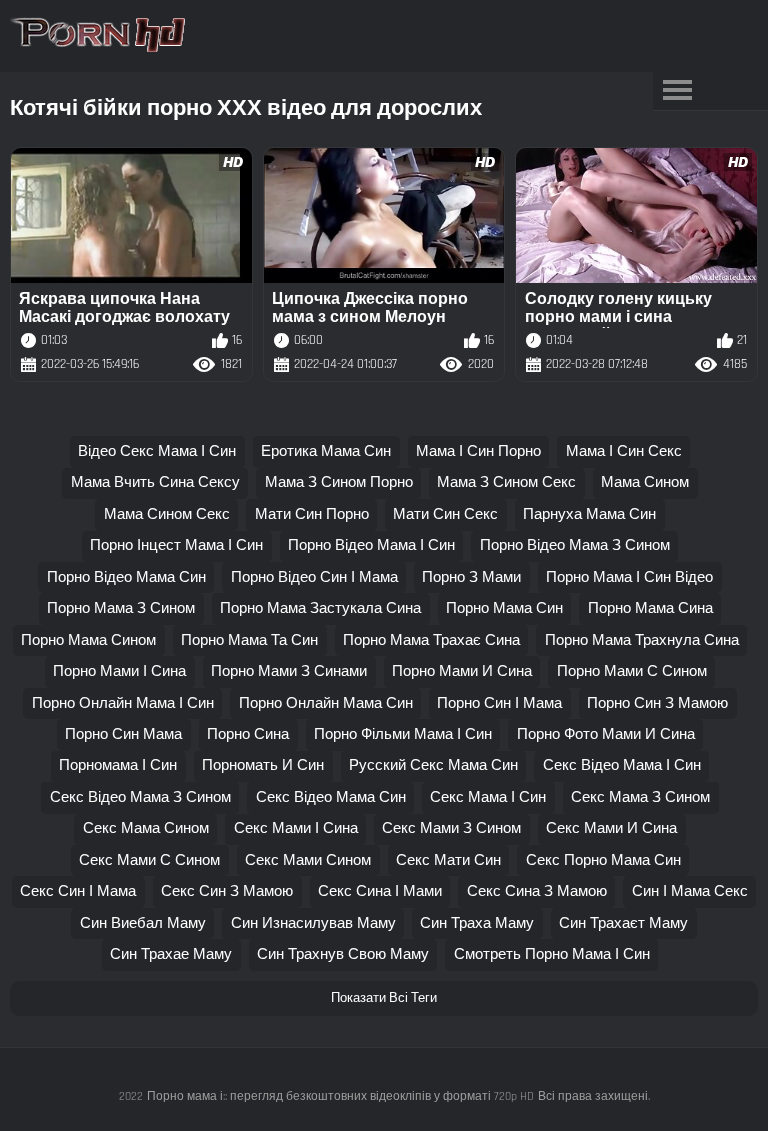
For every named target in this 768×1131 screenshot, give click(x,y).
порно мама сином (88, 640)
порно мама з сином (121, 608)
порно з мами (471, 577)
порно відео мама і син (371, 545)
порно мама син (504, 608)
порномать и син (263, 765)
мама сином (645, 482)
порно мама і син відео (629, 577)
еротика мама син (326, 451)
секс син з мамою (227, 891)
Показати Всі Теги (384, 998)
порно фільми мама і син (403, 734)
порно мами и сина (462, 671)
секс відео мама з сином (140, 797)
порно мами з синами (289, 671)
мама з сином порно (339, 482)
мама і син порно (478, 451)
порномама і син (118, 765)
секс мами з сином (451, 828)
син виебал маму (143, 923)
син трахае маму (171, 954)
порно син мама (123, 734)
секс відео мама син (331, 797)
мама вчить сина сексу (155, 482)
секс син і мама (78, 891)
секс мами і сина (296, 828)
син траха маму (477, 923)
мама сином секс (167, 514)
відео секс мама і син (157, 451)
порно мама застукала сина (320, 608)
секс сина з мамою (537, 891)
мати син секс (445, 514)
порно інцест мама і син (176, 545)
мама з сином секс (506, 482)
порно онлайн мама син (326, 703)
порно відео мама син (126, 577)
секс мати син (448, 860)
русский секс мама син (433, 765)
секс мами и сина (611, 828)
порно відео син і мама (314, 577)
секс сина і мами (380, 891)
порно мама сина (650, 608)
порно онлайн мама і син (123, 703)
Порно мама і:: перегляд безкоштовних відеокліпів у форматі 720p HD (340, 1096)
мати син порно (312, 514)
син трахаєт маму (623, 923)
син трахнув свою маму (343, 954)
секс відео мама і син (622, 765)
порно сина (248, 734)
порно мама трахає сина (431, 640)
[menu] (678, 91)
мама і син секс (624, 451)
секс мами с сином (149, 860)
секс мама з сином (640, 797)
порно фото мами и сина (606, 734)
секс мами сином (308, 860)
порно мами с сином (632, 671)
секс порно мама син (603, 860)
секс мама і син (488, 797)
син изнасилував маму (313, 923)
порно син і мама (499, 703)
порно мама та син (249, 640)
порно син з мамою (657, 703)
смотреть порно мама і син (552, 954)
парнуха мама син (589, 514)
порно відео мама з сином (575, 545)
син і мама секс (690, 891)
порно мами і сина (119, 671)
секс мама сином (146, 828)
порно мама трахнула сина (642, 640)
